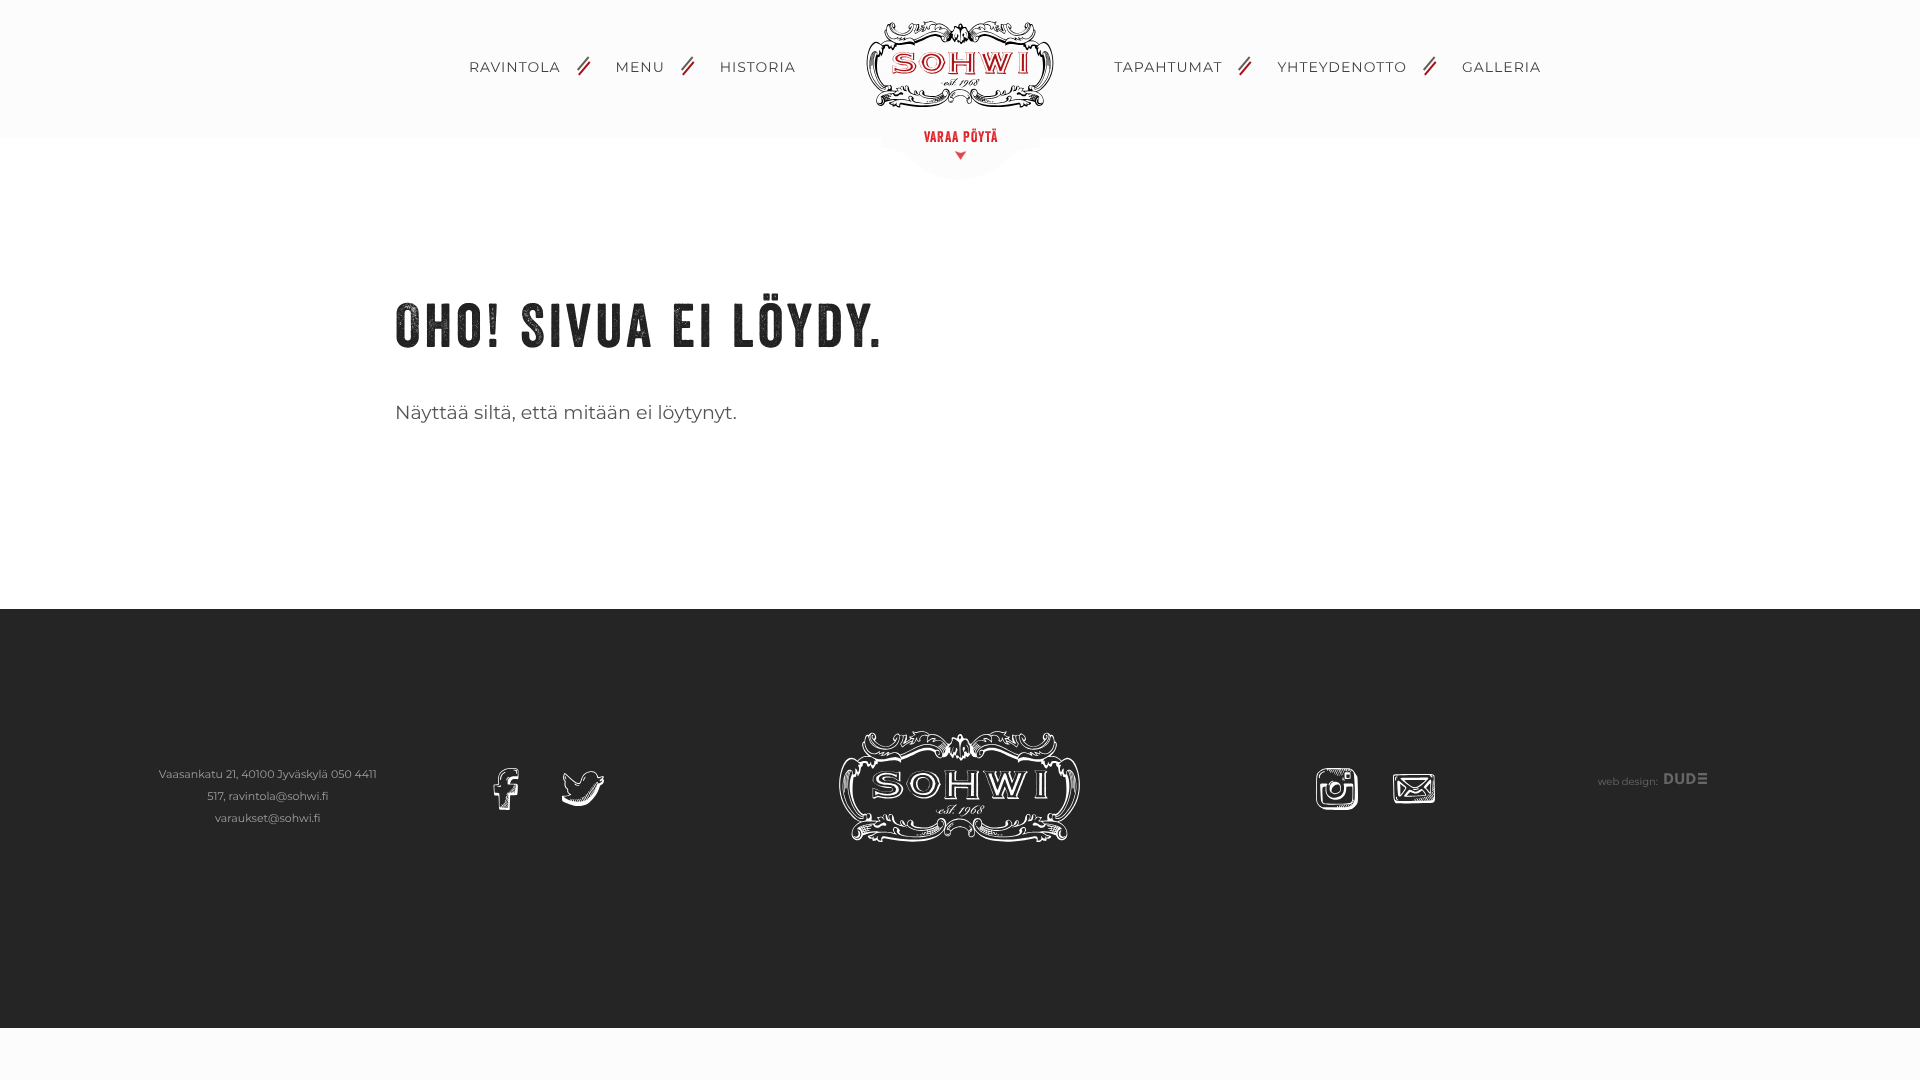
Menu (640, 67)
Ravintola (515, 67)
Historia (758, 67)
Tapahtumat (1168, 67)
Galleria (1501, 67)
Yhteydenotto (1342, 67)
